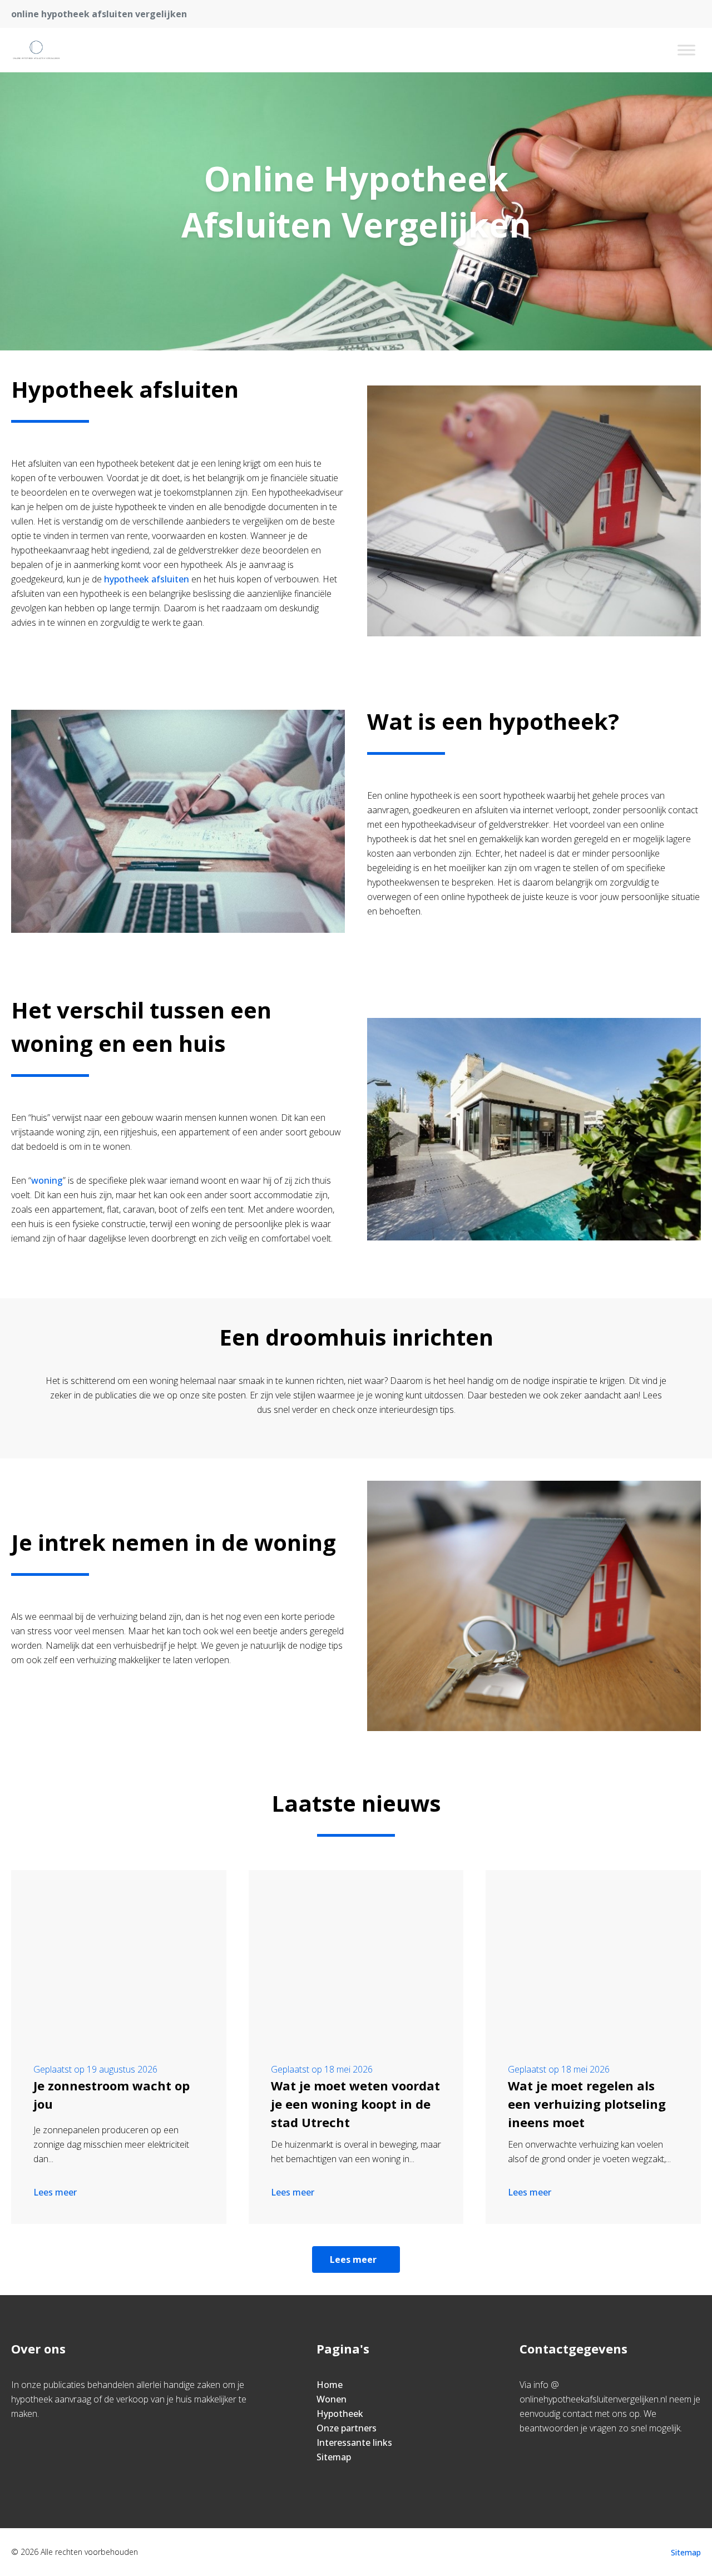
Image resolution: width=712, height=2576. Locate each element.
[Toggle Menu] (686, 50)
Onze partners (347, 2428)
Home (330, 2385)
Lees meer (55, 2192)
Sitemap (334, 2457)
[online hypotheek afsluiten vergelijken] (43, 50)
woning (47, 1180)
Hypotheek (340, 2414)
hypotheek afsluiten (147, 579)
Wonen (332, 2399)
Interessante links (354, 2442)
